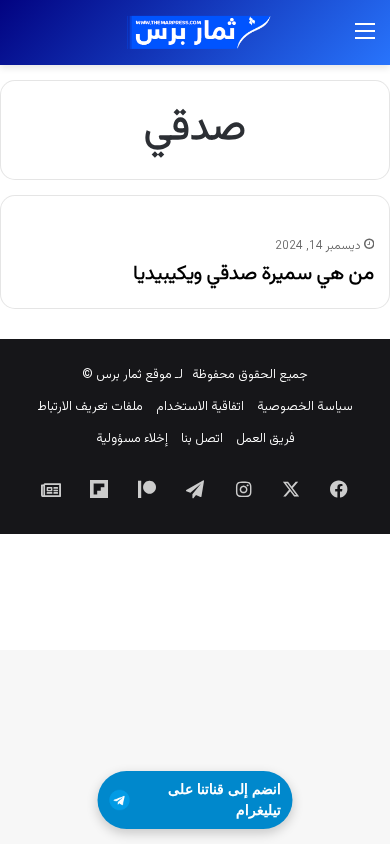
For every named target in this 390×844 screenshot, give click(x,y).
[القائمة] (365, 40)
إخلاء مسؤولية (132, 439)
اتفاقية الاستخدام (200, 407)
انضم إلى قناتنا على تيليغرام (224, 799)
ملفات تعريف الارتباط (90, 407)
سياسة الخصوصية (305, 407)
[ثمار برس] (195, 32)
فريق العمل (265, 439)
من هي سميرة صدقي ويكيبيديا (253, 274)
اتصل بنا (202, 439)
